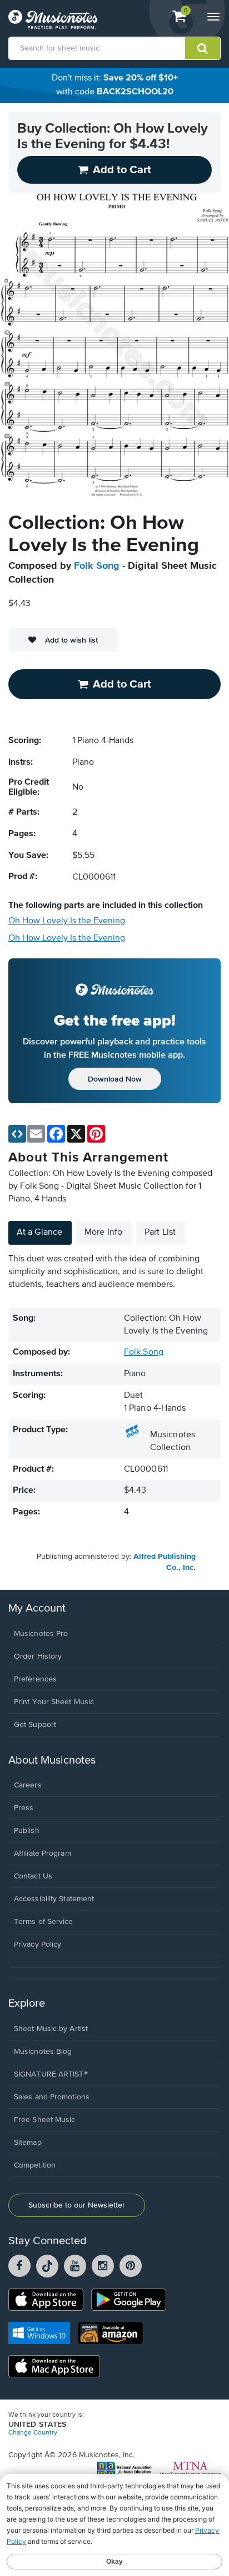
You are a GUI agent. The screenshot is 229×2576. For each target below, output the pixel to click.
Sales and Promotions (52, 2097)
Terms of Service (44, 1922)
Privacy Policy (38, 1944)
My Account (37, 1608)
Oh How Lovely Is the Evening (67, 921)
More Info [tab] (103, 1233)
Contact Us (33, 1876)
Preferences (35, 1679)
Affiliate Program (43, 1853)
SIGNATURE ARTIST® (51, 2074)
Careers (28, 1785)
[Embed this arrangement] (17, 1134)
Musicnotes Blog (43, 2052)
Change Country (33, 2433)
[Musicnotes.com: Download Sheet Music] (53, 19)
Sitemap (28, 2143)
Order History (38, 1656)
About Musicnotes (52, 1761)
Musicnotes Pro (41, 1634)
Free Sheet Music (45, 2120)
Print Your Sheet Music (54, 1702)
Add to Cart (122, 684)
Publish (27, 1831)
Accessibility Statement (54, 1899)
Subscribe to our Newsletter (77, 2205)
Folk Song (97, 566)
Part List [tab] (160, 1233)
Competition (35, 2165)
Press (24, 1808)
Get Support (35, 1725)
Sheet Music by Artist (51, 2029)
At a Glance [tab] (39, 1233)
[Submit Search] (203, 48)
